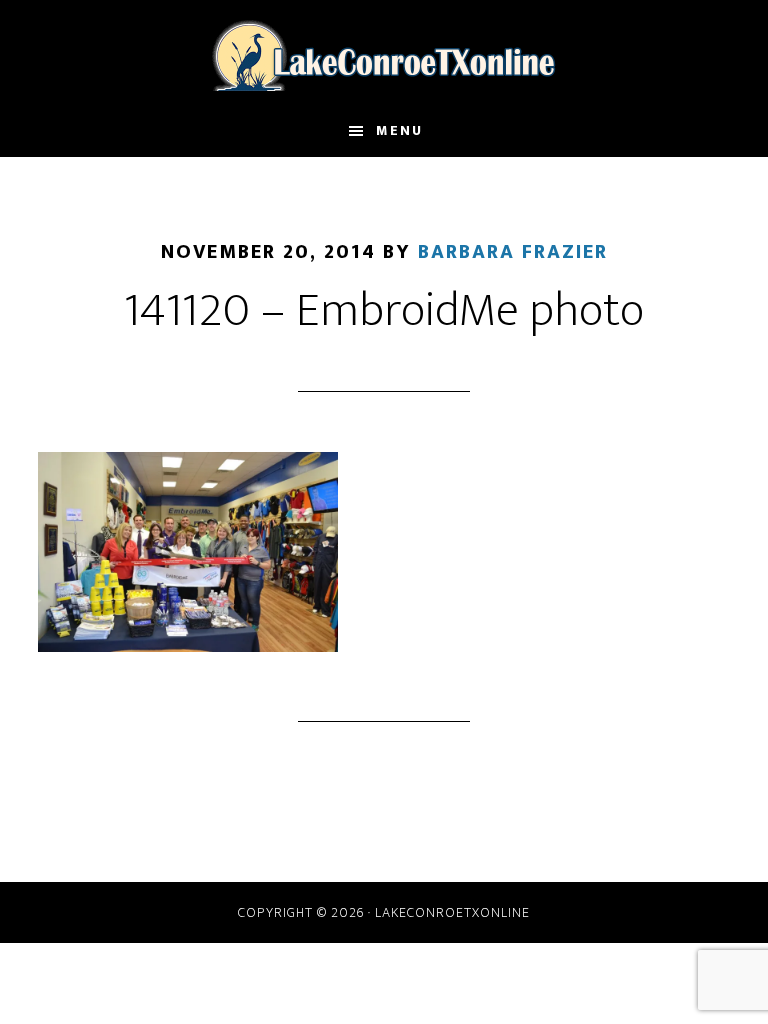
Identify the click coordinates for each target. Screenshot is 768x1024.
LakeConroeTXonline (383, 53)
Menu (399, 130)
